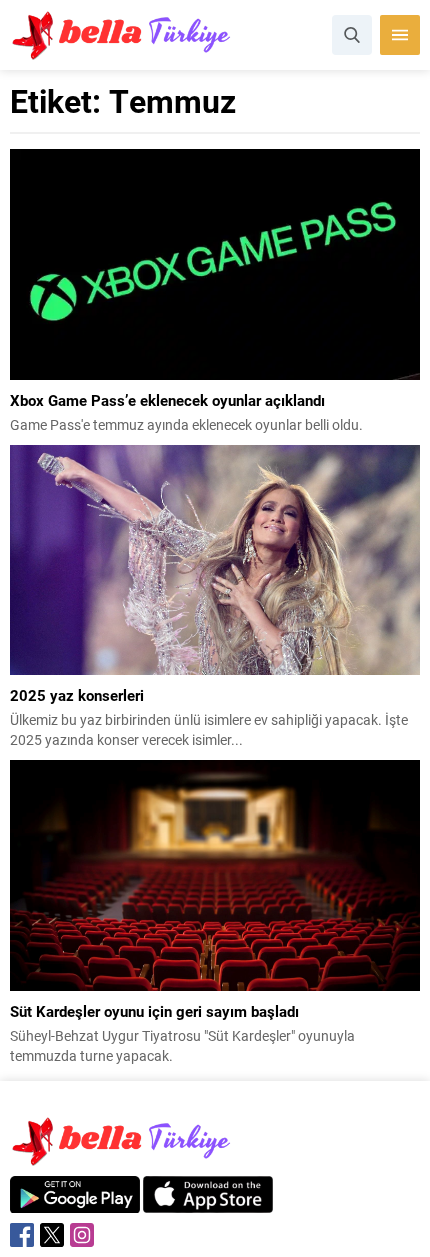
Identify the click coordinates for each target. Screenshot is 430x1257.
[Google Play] (75, 1202)
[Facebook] (22, 1235)
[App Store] (208, 1202)
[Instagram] (82, 1235)
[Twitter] (52, 1235)
